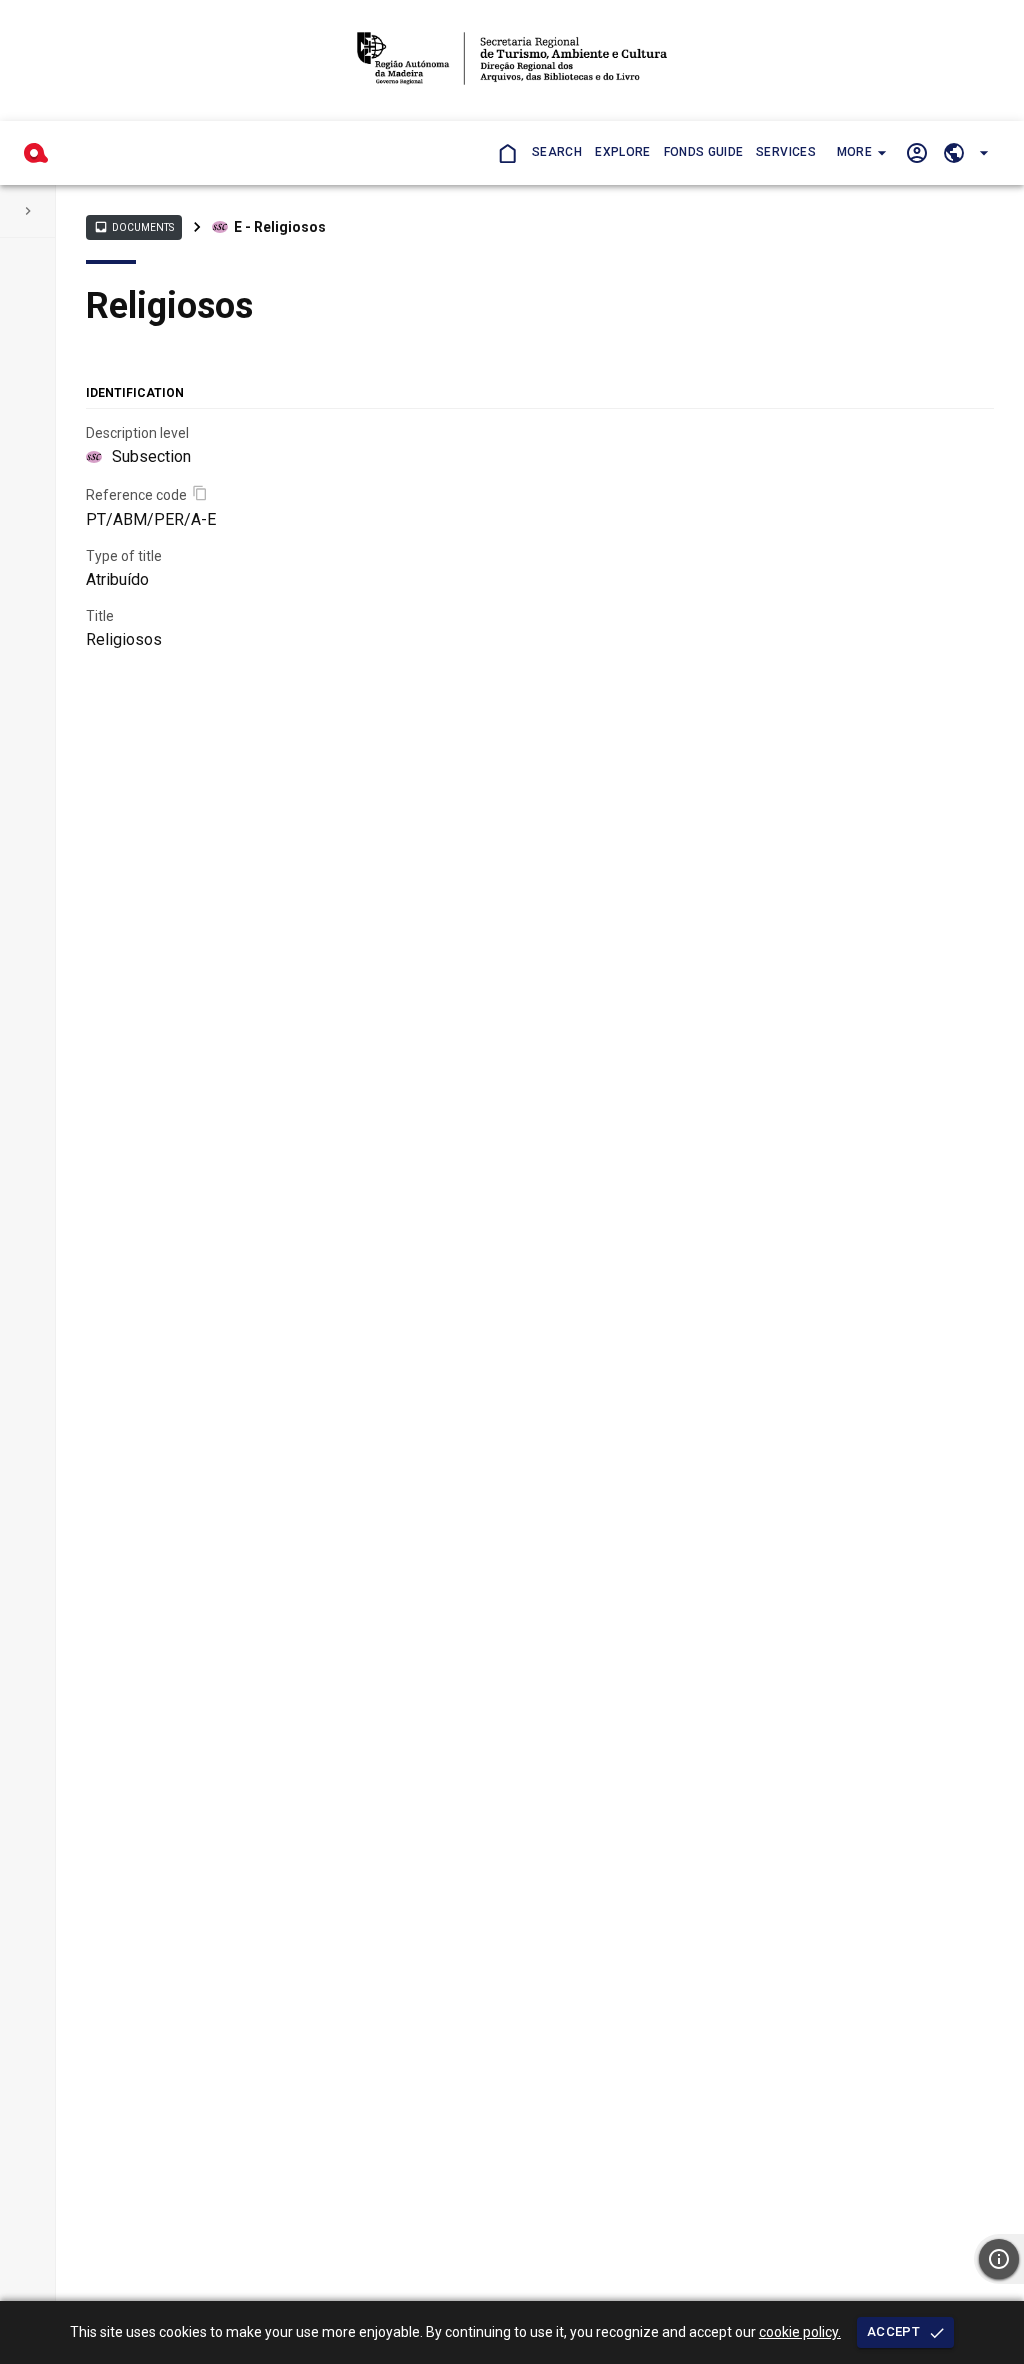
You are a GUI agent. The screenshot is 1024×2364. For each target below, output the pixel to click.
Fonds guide (704, 152)
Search (557, 152)
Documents (134, 227)
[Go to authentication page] (916, 152)
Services (786, 152)
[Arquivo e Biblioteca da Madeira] (36, 153)
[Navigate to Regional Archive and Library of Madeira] (511, 60)
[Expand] (28, 211)
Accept (893, 2331)
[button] (860, 153)
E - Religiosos (280, 227)
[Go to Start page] (506, 152)
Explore (622, 152)
